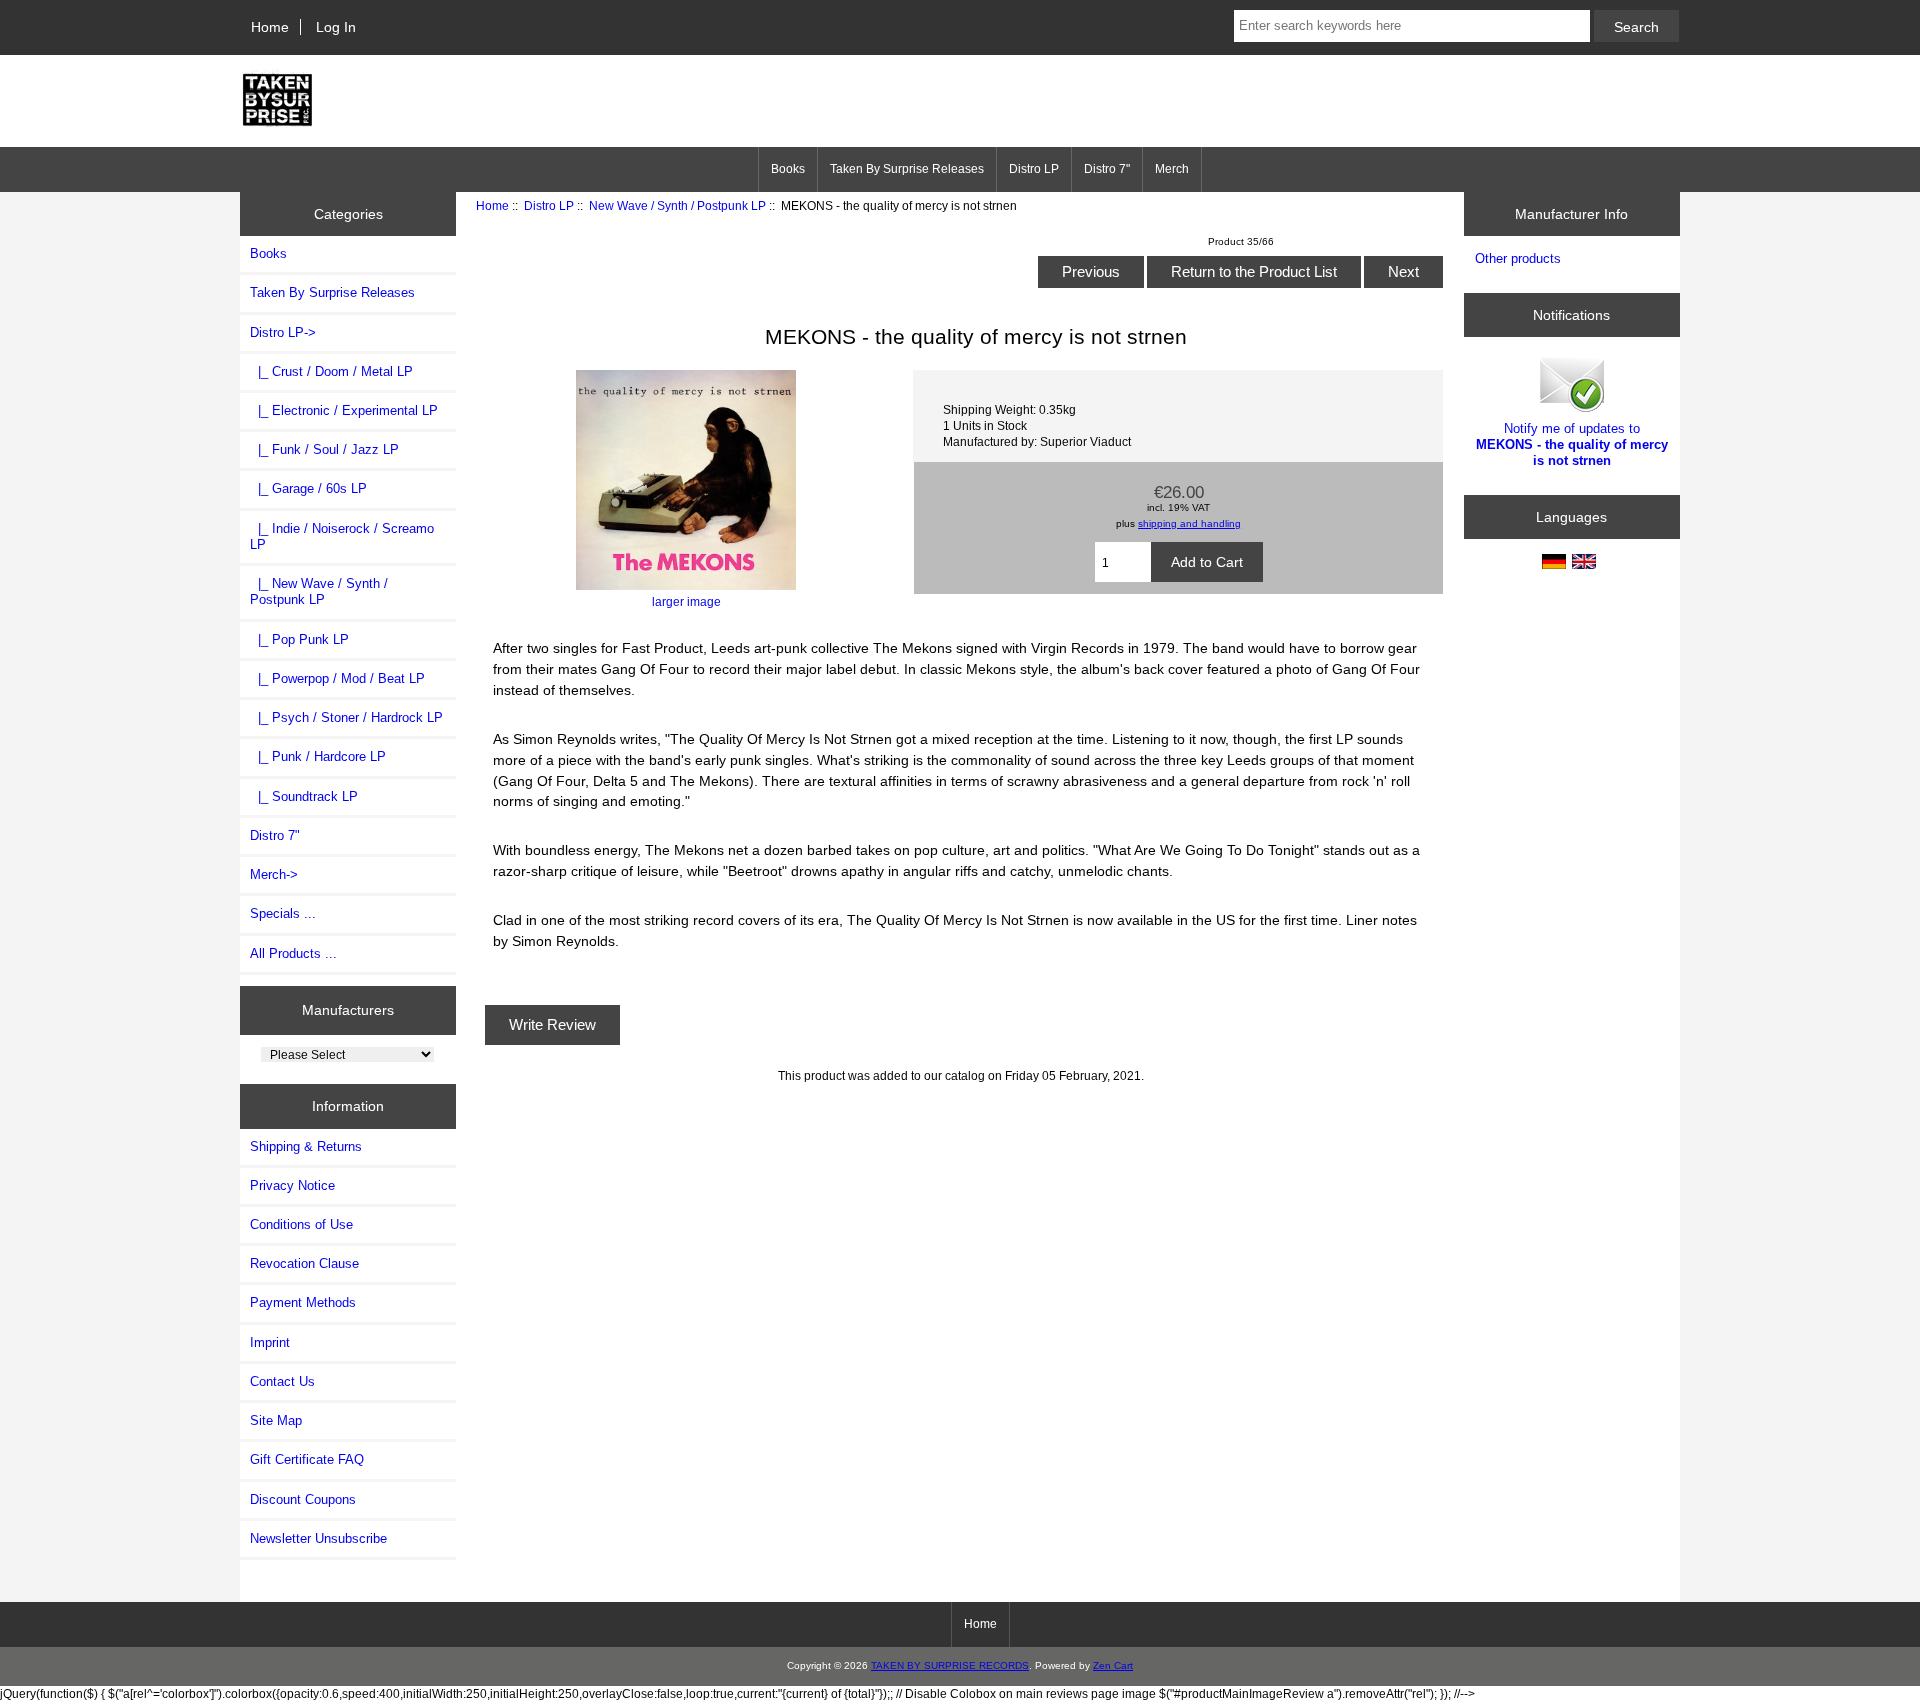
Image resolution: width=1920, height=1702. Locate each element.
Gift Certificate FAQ (307, 1459)
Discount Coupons (303, 1499)
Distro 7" (1107, 169)
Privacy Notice (292, 1185)
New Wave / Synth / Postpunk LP (677, 205)
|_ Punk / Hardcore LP (318, 756)
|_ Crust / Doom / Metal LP (331, 371)
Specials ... (283, 913)
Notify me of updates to (1572, 444)
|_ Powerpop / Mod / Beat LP (337, 678)
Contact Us (282, 1381)
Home (270, 27)
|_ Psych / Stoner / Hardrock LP (346, 717)
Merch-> (274, 874)
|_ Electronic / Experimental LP (344, 410)
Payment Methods (303, 1302)
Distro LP (549, 205)
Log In (336, 27)
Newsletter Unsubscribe (318, 1538)
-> (283, 332)
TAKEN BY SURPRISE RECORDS (950, 1665)
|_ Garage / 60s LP (308, 488)
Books (788, 169)
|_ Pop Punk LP (299, 639)
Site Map (276, 1420)
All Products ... (293, 953)
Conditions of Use (301, 1224)
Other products (1518, 258)
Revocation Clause (304, 1263)
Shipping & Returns (306, 1146)
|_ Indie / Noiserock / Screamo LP (342, 536)
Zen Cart (1113, 1665)
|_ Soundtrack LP (304, 796)
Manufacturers (348, 1010)
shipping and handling (1189, 523)
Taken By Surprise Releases (907, 169)
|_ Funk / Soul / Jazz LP (324, 449)
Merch (1172, 169)
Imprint (270, 1342)
